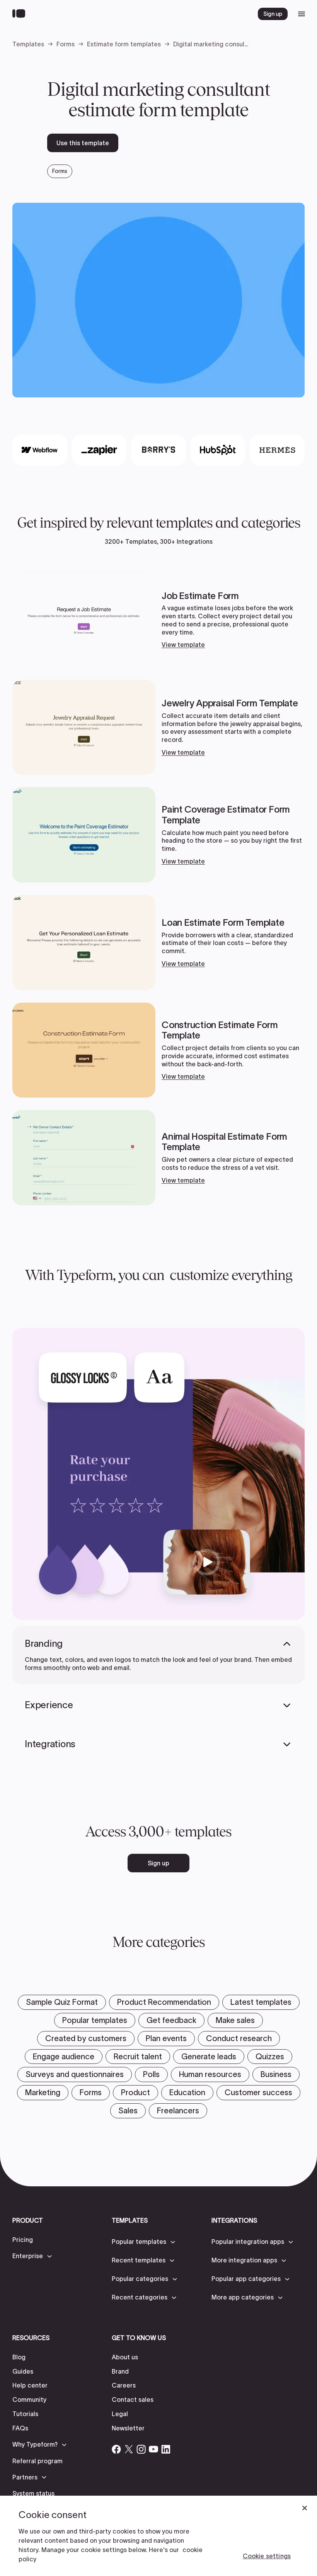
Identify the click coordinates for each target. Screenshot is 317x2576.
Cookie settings (267, 2556)
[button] (33, 2256)
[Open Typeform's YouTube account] (153, 2449)
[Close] (305, 2508)
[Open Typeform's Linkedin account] (166, 2449)
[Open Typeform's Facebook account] (116, 2449)
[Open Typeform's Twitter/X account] (129, 2449)
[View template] (158, 620)
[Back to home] (21, 14)
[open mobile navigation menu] (302, 14)
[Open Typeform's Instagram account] (141, 2449)
